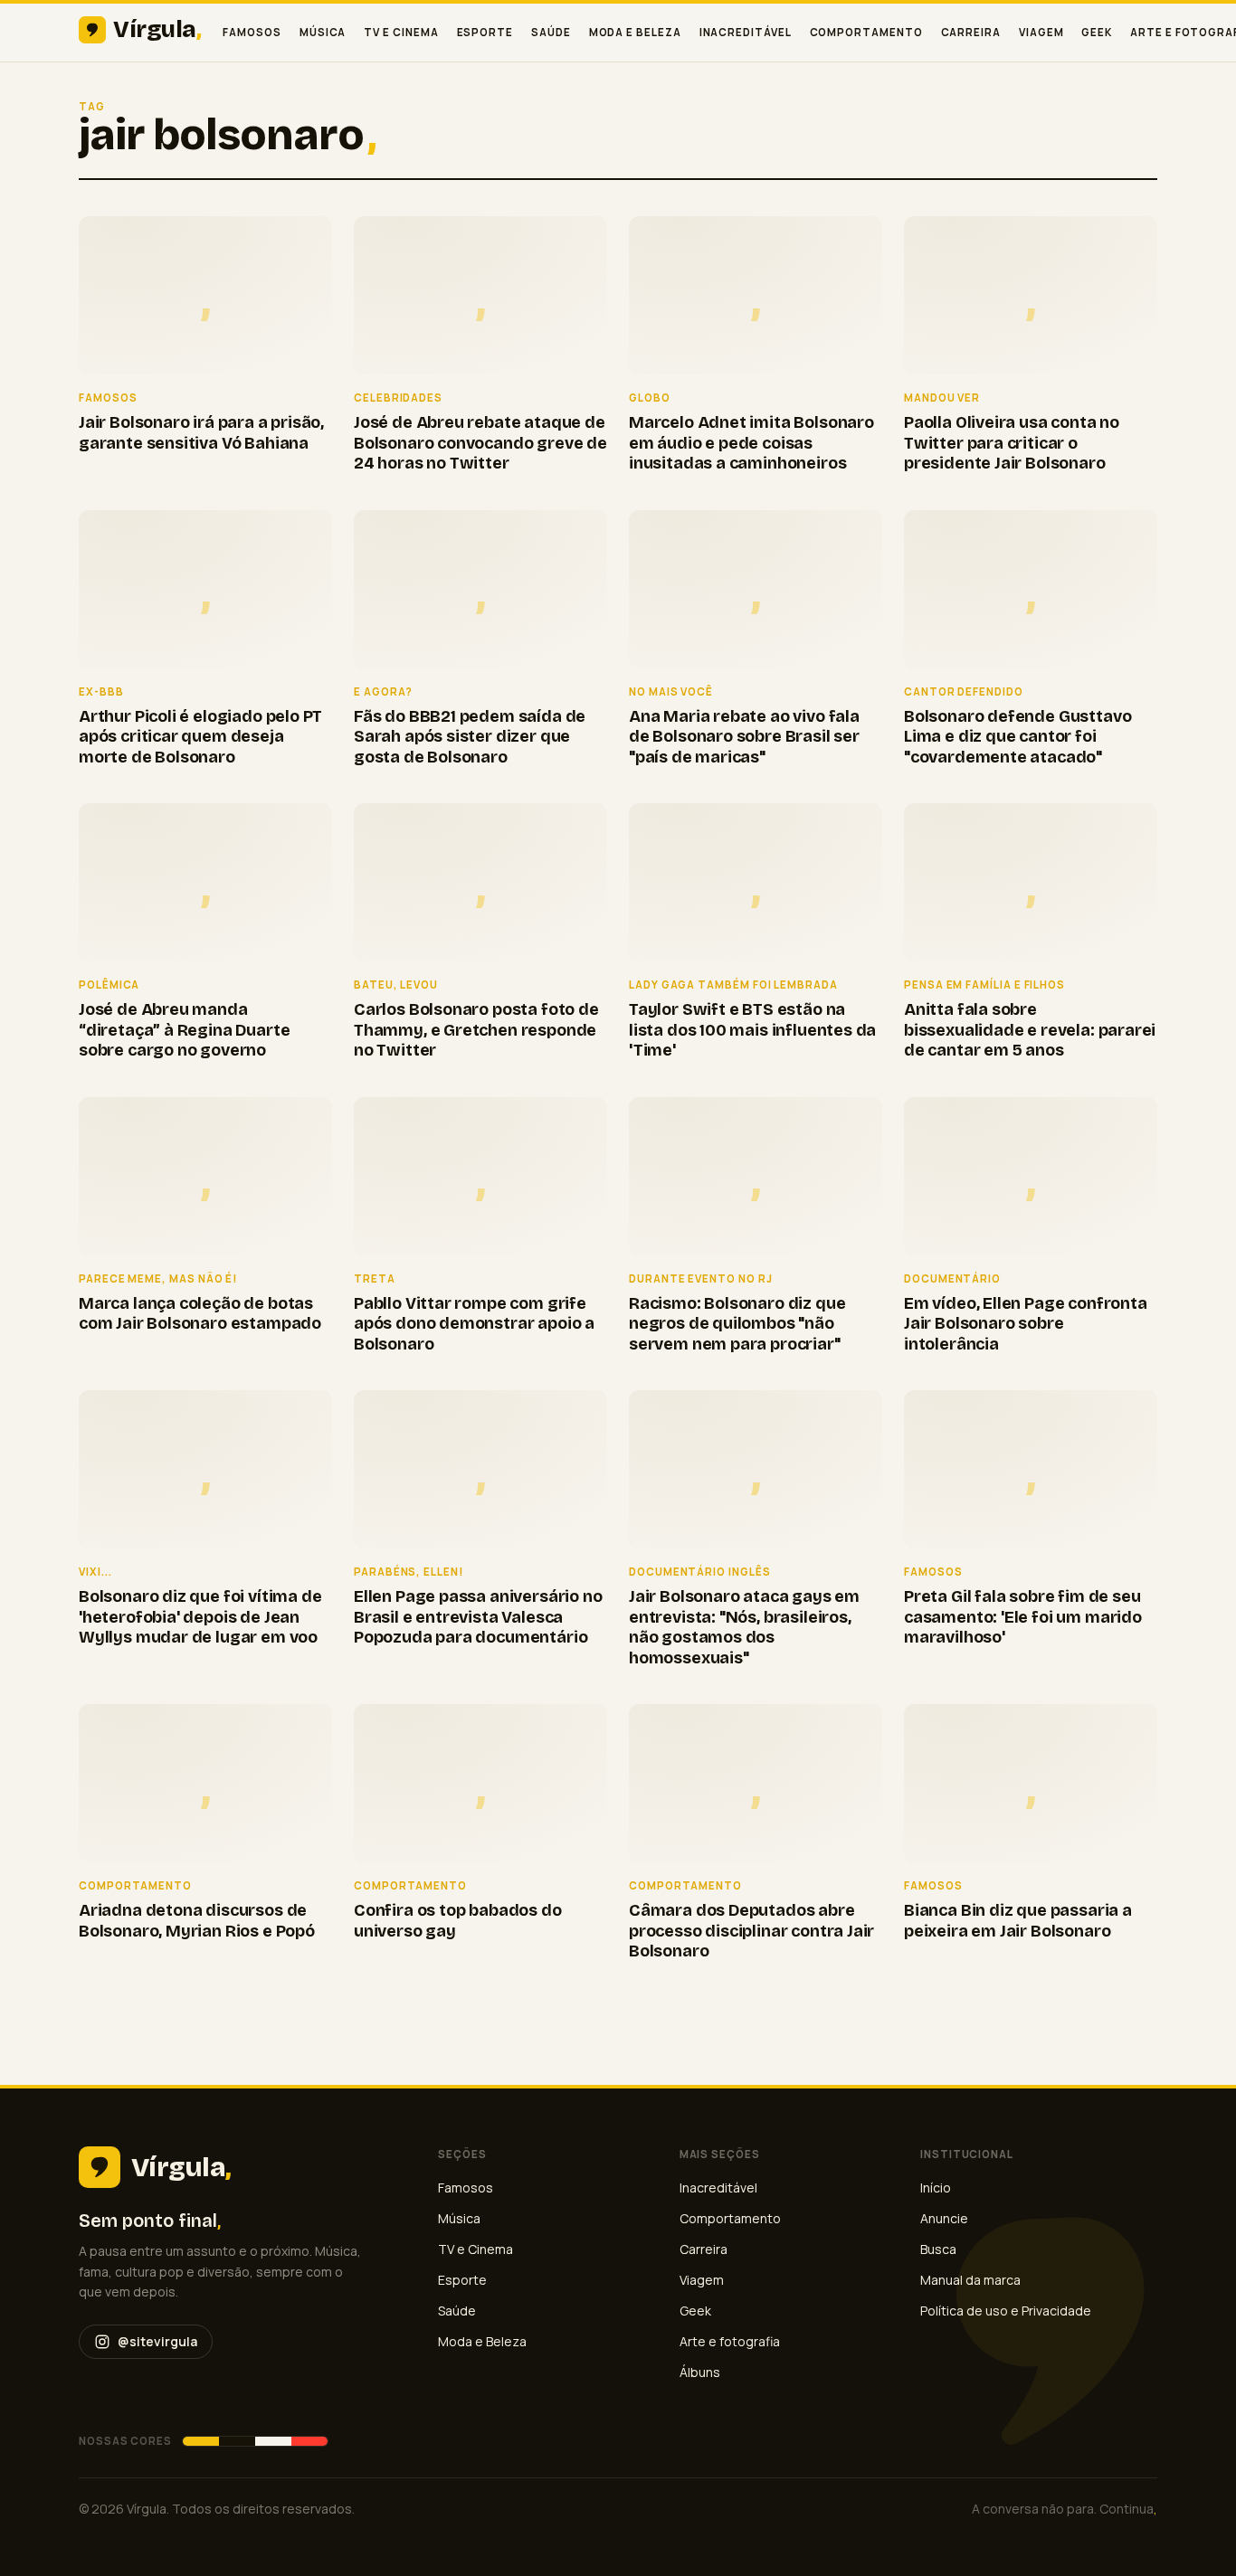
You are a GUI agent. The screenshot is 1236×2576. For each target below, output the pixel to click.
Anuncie (944, 2218)
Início (936, 2188)
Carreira (971, 32)
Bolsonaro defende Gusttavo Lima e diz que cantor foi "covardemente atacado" (1017, 737)
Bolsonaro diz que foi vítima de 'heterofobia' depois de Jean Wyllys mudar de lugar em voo (200, 1617)
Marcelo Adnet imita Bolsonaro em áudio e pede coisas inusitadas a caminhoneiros (751, 443)
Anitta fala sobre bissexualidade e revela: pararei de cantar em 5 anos (1030, 1030)
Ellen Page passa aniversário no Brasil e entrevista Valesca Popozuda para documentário (478, 1617)
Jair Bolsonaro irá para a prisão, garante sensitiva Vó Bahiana (201, 433)
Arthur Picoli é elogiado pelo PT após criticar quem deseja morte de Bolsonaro (200, 737)
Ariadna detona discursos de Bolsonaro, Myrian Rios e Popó (197, 1921)
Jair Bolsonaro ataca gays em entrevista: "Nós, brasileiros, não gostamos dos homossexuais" (744, 1627)
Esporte (485, 32)
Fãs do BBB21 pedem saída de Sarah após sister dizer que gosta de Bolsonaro (470, 737)
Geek (1097, 32)
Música (323, 32)
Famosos (252, 32)
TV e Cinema (401, 32)
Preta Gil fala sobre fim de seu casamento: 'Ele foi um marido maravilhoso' (1023, 1617)
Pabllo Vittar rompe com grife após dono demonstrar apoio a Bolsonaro (474, 1324)
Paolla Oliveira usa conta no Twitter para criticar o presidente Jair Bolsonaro (1012, 443)
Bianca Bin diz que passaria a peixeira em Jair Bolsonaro (1018, 1921)
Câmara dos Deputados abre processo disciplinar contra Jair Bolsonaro (751, 1931)
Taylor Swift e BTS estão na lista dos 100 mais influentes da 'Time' (752, 1030)
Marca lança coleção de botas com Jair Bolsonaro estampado (200, 1314)
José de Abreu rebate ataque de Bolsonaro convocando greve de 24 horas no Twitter (480, 443)
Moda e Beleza (635, 32)
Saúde (551, 32)
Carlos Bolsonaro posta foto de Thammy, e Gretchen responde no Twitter (476, 1030)
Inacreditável (746, 32)
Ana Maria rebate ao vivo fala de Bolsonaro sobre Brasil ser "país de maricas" (744, 737)
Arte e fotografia (730, 2341)
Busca (938, 2249)
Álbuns (700, 2372)
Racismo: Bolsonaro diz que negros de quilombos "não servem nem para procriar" (737, 1324)
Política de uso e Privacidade (1006, 2311)
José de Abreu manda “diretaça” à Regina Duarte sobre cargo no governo (184, 1030)
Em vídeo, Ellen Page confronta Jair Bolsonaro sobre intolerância (1026, 1324)
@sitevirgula (157, 2341)
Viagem (1041, 32)
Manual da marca (970, 2280)
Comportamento (866, 32)
